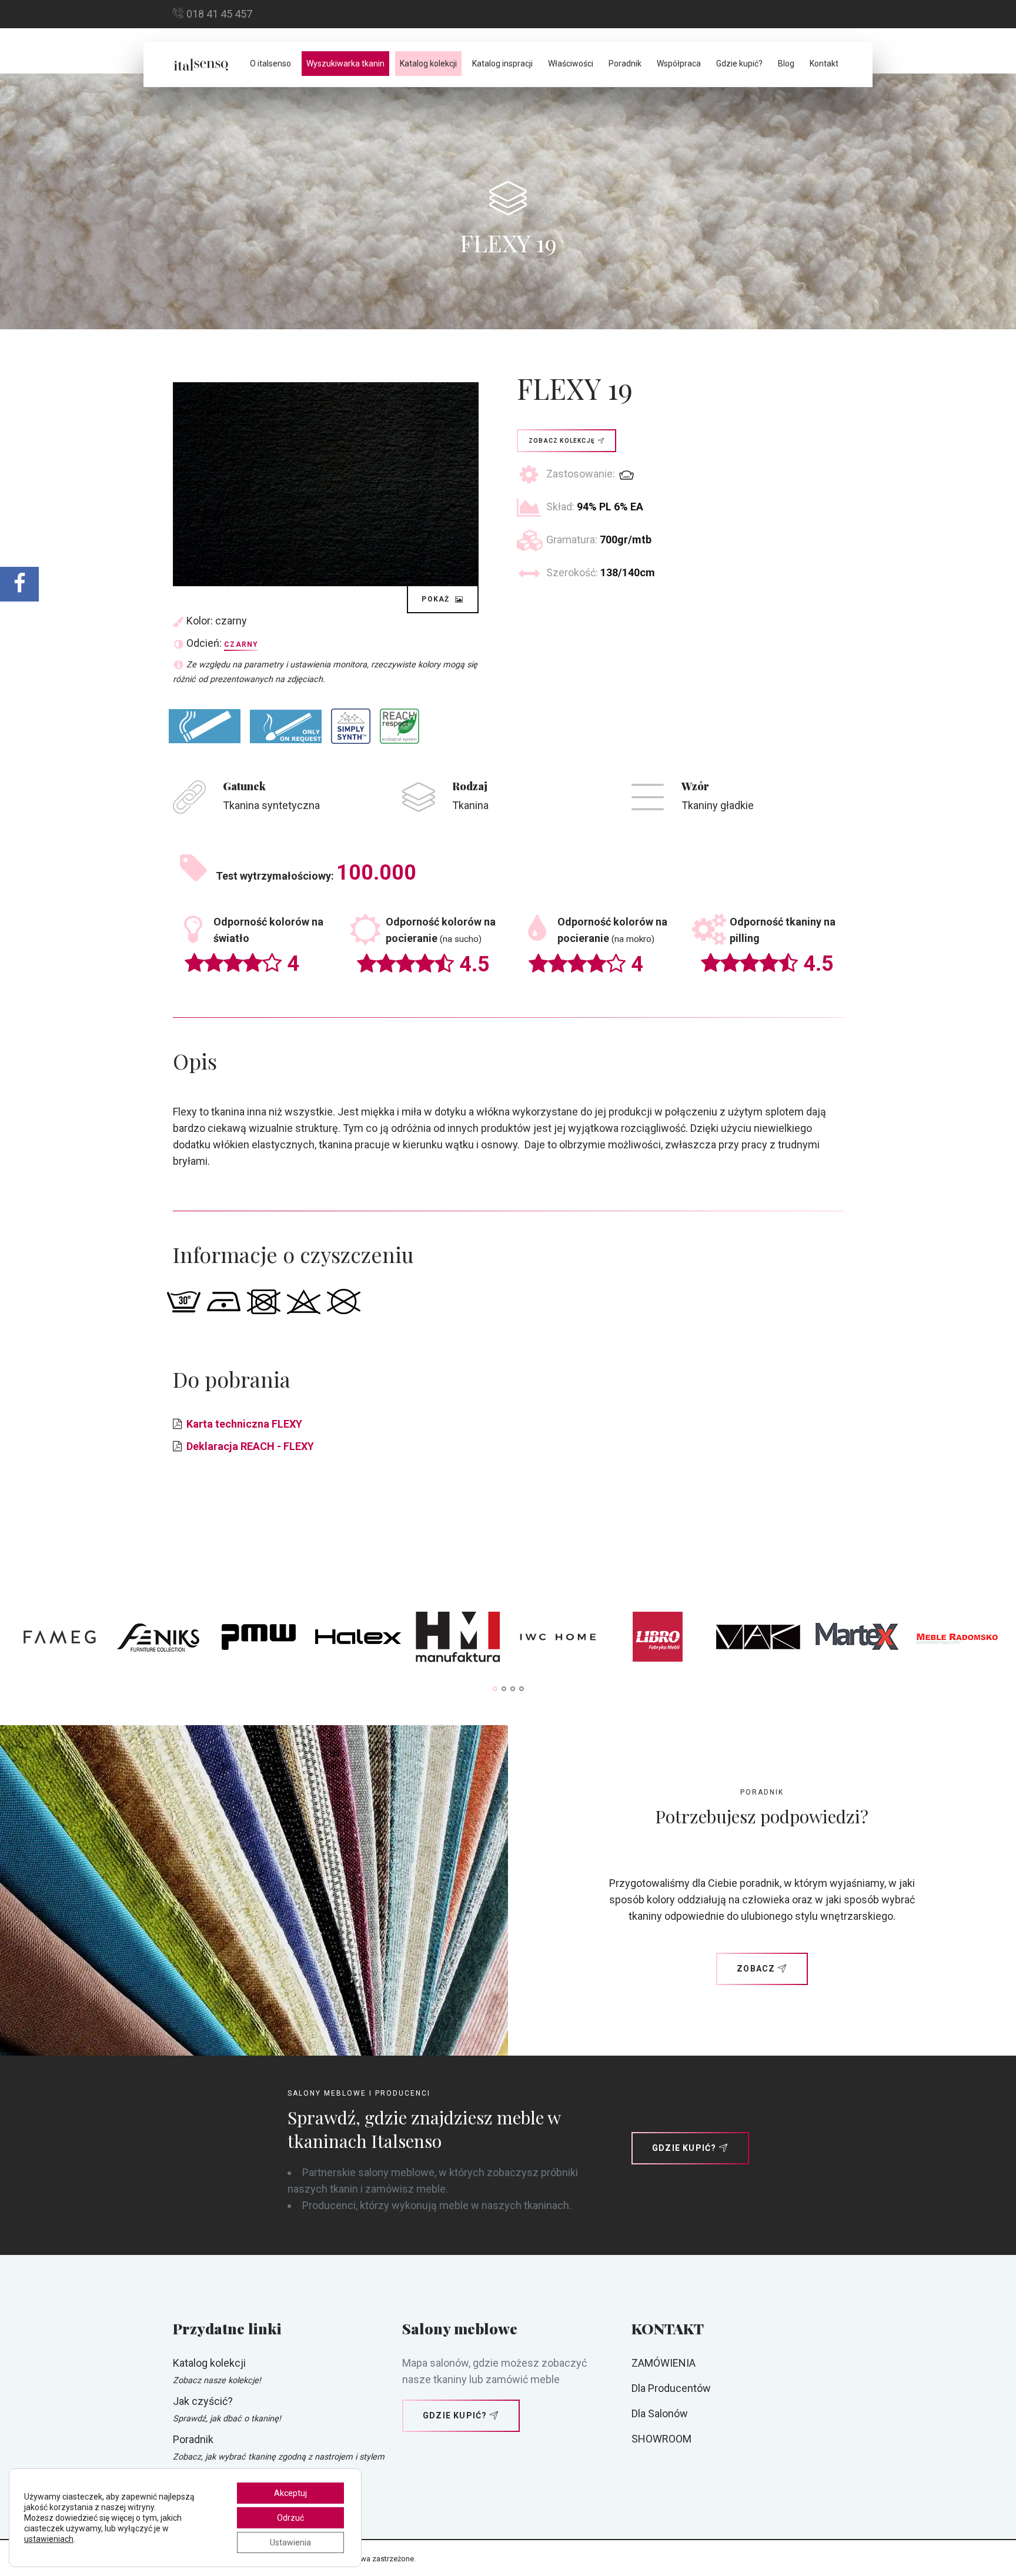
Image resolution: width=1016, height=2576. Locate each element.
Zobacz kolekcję (562, 441)
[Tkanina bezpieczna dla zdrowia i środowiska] (400, 726)
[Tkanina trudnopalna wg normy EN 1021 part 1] (205, 726)
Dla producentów (671, 2388)
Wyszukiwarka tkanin (345, 64)
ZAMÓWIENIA (664, 2363)
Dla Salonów (660, 2413)
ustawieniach (49, 2539)
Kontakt (824, 64)
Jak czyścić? (203, 2401)
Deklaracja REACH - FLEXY (250, 1446)
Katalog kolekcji (428, 64)
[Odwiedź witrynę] (59, 1640)
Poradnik (625, 64)
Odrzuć (290, 2518)
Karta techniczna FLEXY (244, 1424)
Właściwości (571, 64)
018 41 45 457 (219, 14)
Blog (786, 64)
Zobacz (756, 1969)
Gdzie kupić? (739, 64)
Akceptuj (290, 2493)
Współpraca (679, 64)
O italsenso (270, 64)
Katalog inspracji (502, 64)
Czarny (241, 644)
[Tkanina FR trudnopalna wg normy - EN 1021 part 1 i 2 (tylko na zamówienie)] (286, 726)
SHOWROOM (661, 2439)
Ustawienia (290, 2542)
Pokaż (437, 599)
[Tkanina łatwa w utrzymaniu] (351, 726)
